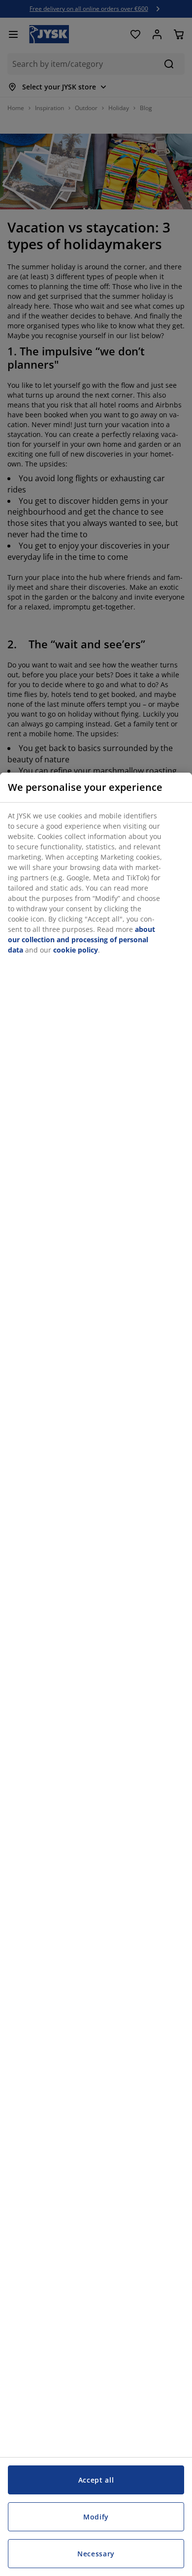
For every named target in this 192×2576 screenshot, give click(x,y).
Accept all (96, 2480)
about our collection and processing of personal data (81, 940)
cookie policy (76, 950)
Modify (96, 2517)
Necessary (96, 2554)
